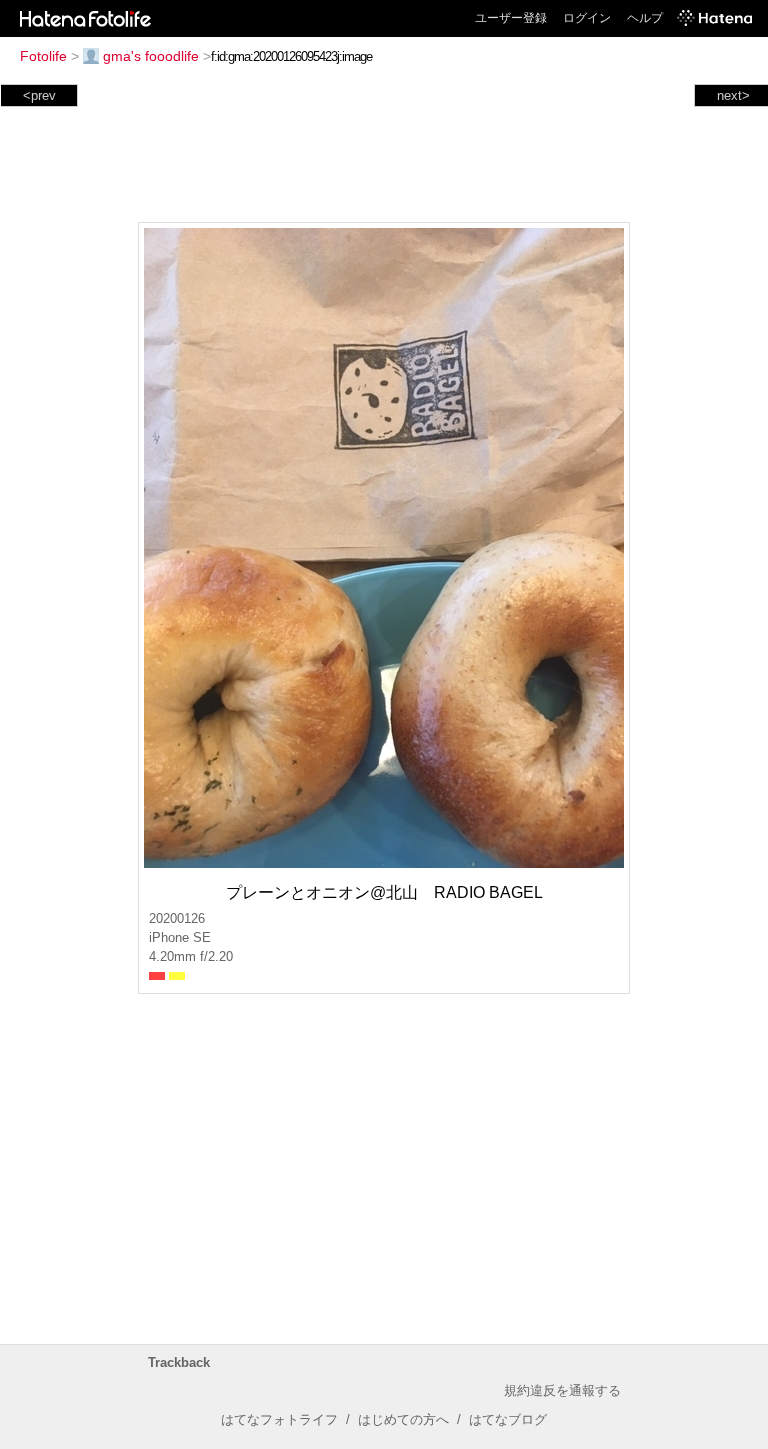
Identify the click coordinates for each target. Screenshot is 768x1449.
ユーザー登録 (511, 18)
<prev (39, 95)
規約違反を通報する (562, 1390)
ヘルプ (645, 18)
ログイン (587, 18)
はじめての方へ (403, 1419)
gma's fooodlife (151, 56)
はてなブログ (508, 1419)
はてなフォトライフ (279, 1419)
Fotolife (43, 56)
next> (733, 95)
